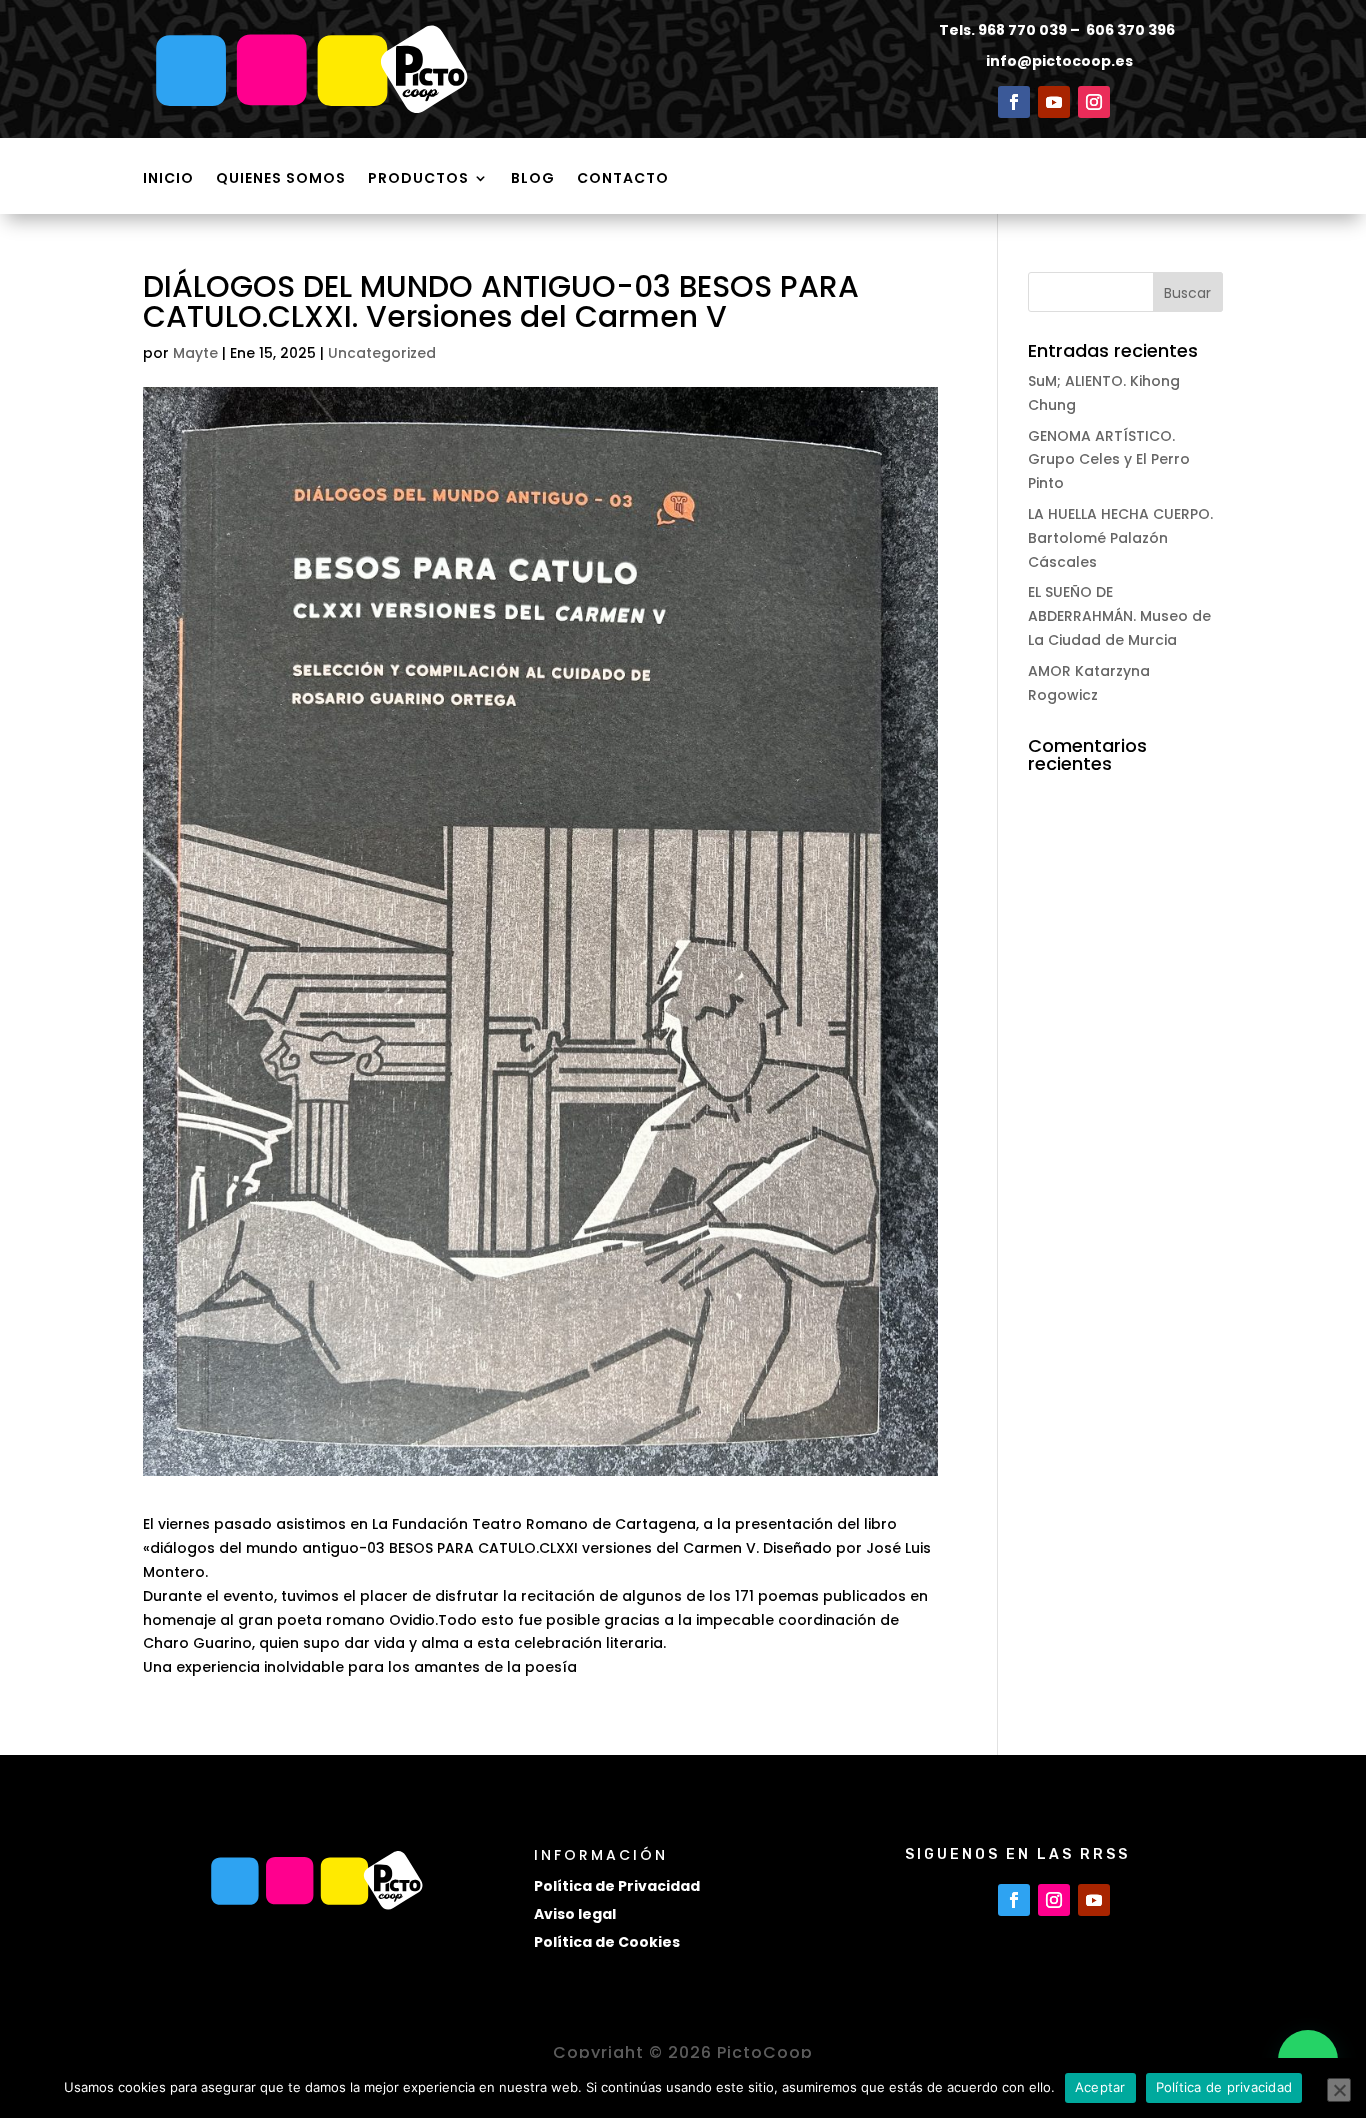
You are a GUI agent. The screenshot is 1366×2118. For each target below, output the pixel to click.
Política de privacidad (1224, 2087)
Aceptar (1100, 2087)
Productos (418, 179)
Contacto (623, 179)
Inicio (168, 179)
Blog (533, 179)
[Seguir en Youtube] (1054, 102)
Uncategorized (382, 353)
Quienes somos (281, 179)
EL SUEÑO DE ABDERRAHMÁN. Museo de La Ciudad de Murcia (1119, 616)
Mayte (195, 353)
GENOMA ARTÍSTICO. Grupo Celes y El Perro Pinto (1109, 460)
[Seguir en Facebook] (1014, 102)
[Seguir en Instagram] (1094, 102)
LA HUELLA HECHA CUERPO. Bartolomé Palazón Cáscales (1120, 538)
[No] (1339, 2090)
